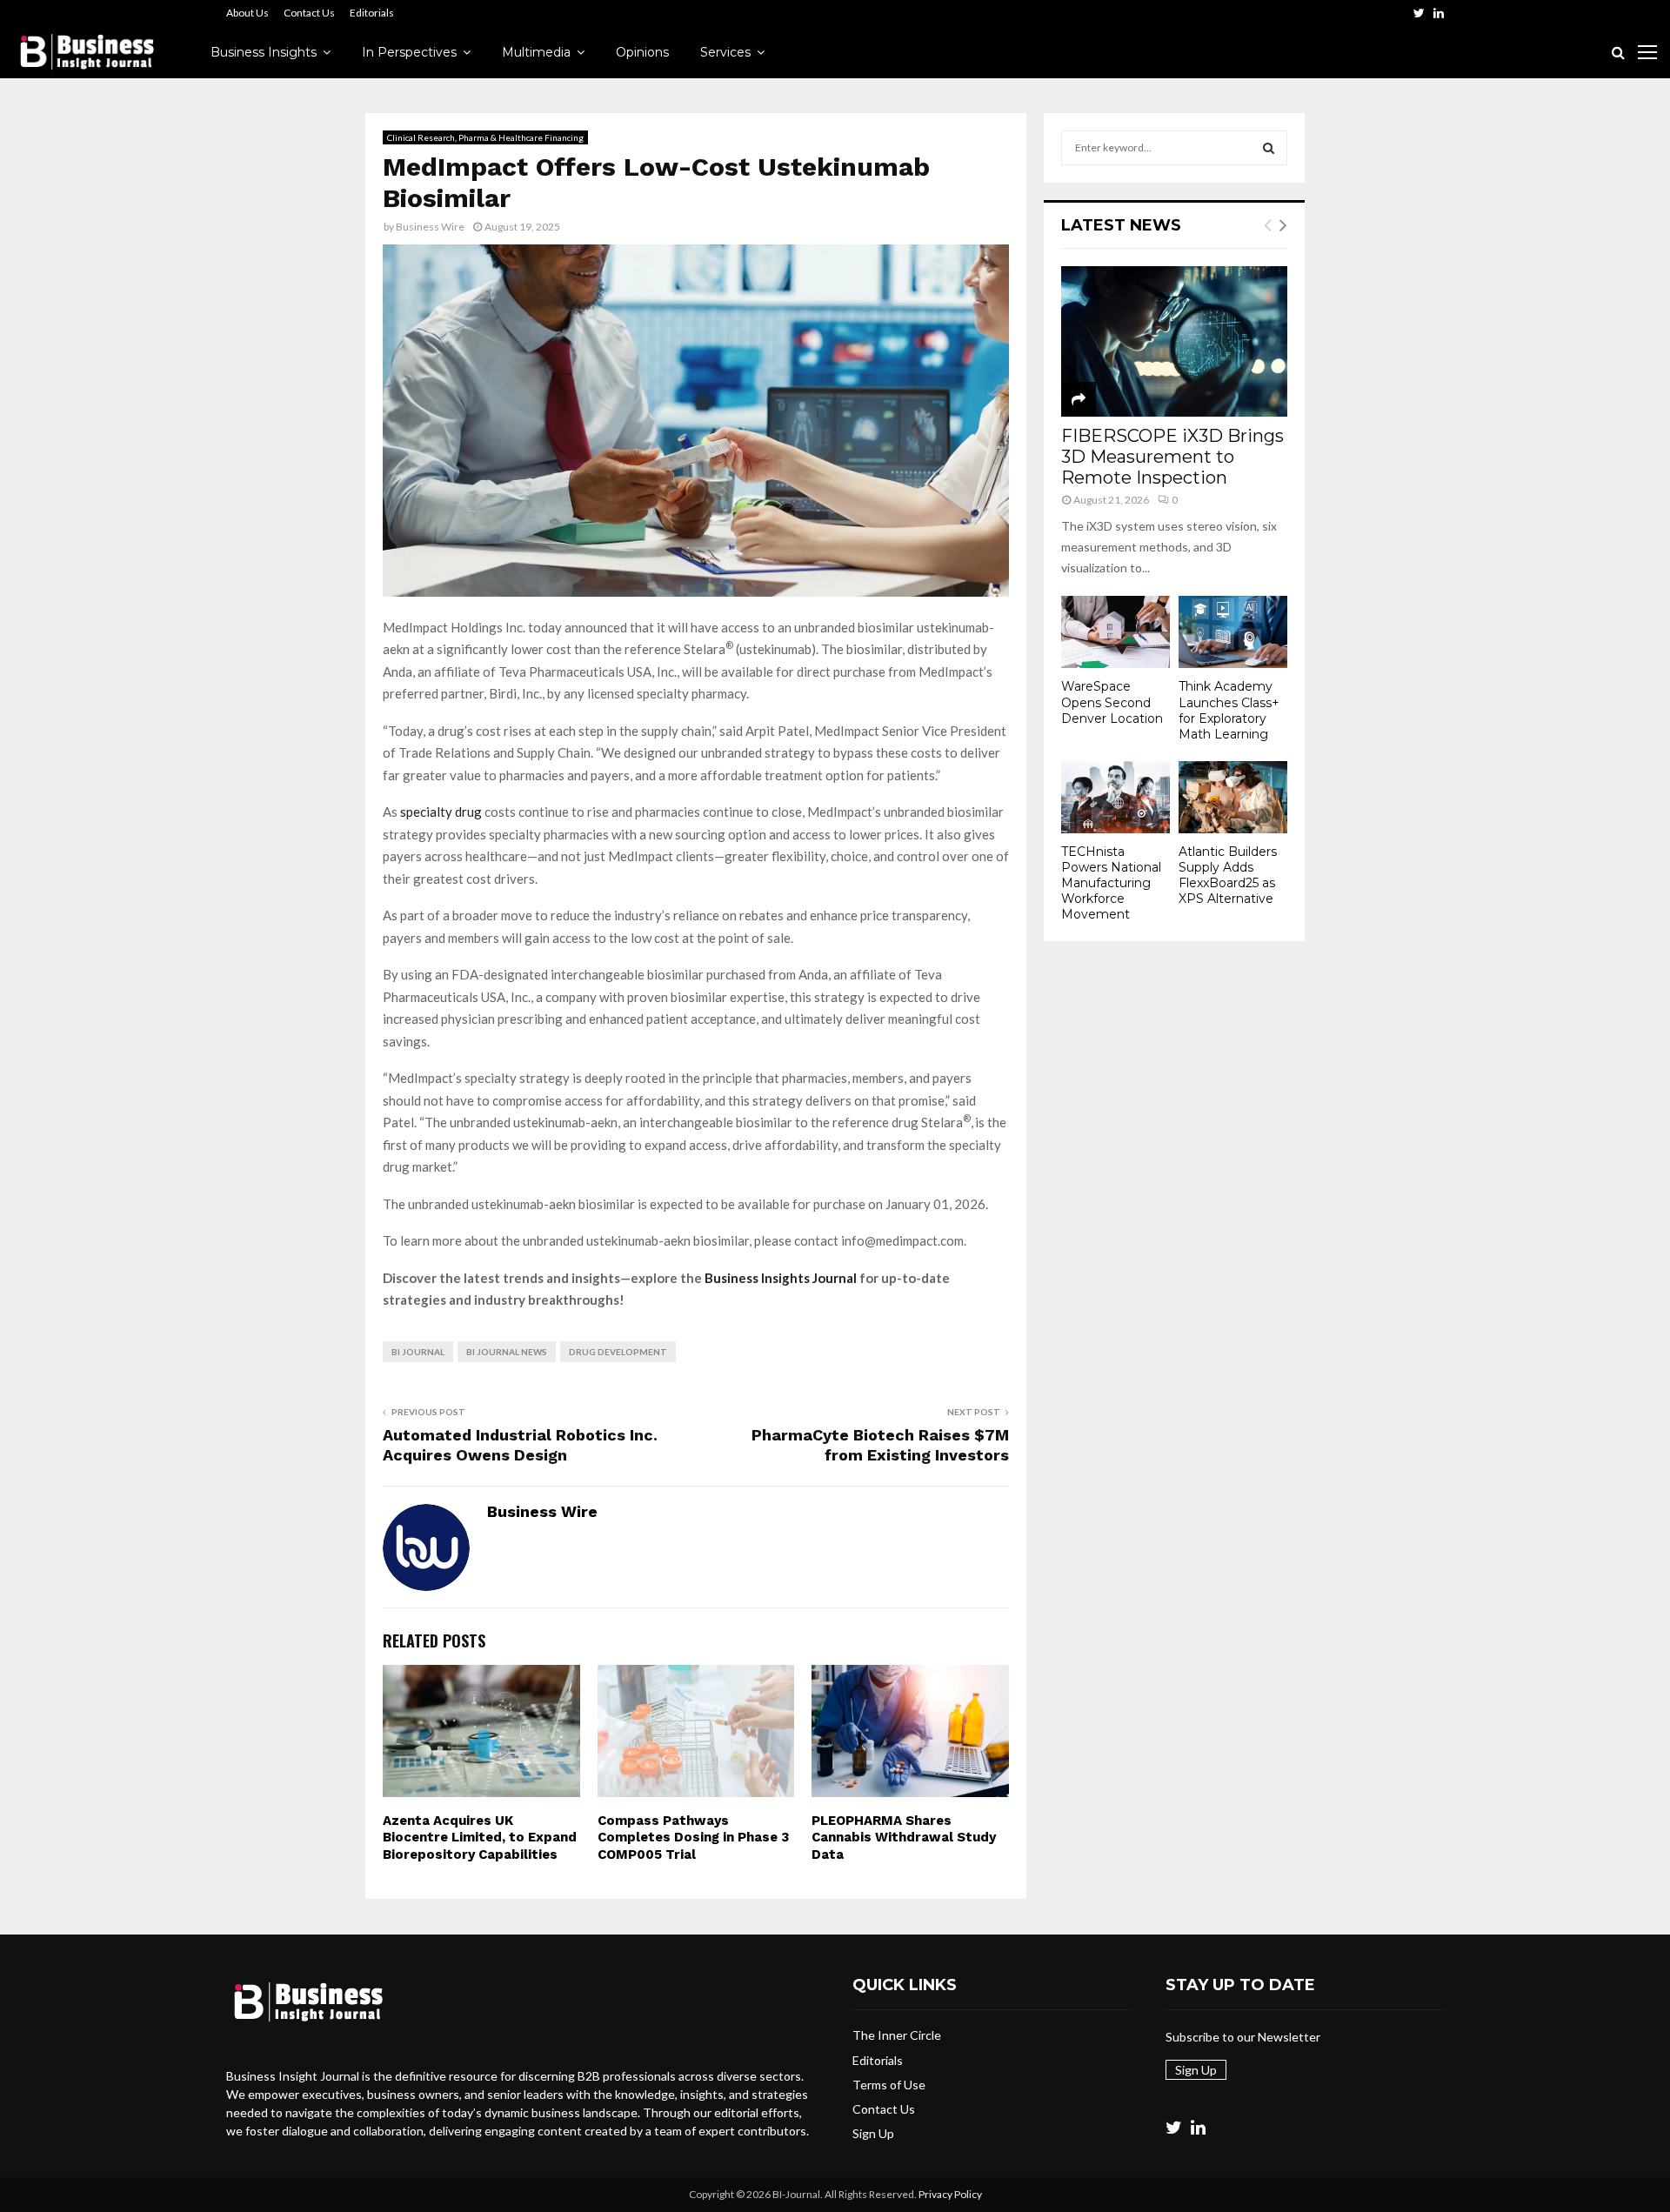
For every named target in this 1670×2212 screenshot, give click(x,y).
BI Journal (418, 1352)
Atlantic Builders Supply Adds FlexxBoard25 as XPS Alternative (1228, 875)
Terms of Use (889, 2085)
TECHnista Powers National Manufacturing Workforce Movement (1111, 883)
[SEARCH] (1269, 148)
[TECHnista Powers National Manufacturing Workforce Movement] (1116, 797)
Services (725, 52)
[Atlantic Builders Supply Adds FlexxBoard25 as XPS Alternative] (1233, 797)
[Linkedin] (1198, 2127)
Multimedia (536, 52)
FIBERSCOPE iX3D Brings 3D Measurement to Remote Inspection (1172, 457)
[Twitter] (1174, 2127)
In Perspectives (409, 52)
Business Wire (430, 227)
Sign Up (873, 2133)
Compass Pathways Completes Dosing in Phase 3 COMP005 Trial (693, 1838)
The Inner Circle (897, 2035)
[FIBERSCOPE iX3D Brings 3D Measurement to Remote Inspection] (1174, 341)
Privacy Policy (950, 2194)
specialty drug (441, 812)
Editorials (372, 13)
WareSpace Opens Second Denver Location (1112, 702)
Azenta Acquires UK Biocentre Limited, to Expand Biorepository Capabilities (480, 1838)
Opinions (642, 52)
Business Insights (264, 52)
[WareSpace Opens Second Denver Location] (1116, 632)
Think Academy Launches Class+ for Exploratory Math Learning (1229, 710)
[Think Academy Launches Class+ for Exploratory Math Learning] (1233, 632)
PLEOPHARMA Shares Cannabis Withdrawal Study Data (904, 1838)
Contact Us (309, 13)
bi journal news (507, 1352)
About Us (247, 13)
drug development (618, 1352)
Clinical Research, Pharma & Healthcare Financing (485, 137)
